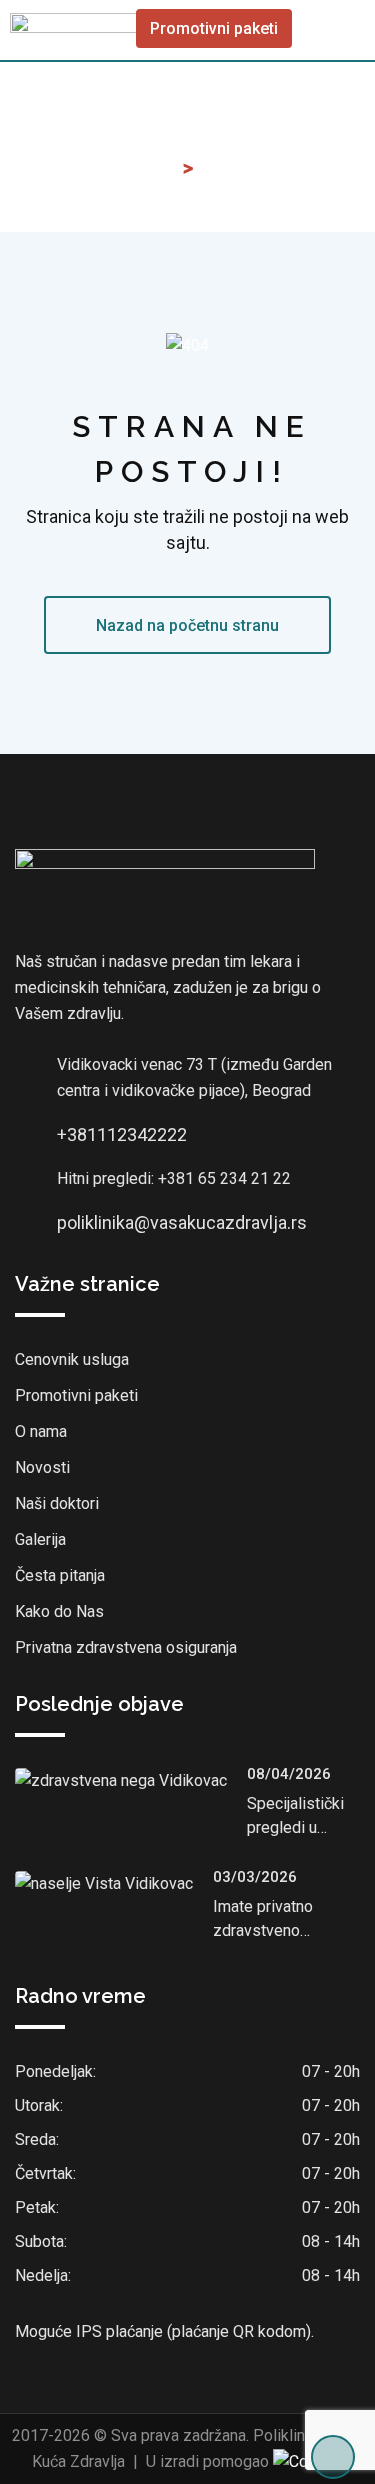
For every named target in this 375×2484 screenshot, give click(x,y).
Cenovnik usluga (72, 1359)
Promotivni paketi (214, 28)
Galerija (40, 1539)
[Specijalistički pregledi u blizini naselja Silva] (131, 1780)
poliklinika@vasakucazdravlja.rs (182, 1222)
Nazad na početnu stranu (187, 625)
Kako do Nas (59, 1611)
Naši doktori (57, 1503)
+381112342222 (122, 1134)
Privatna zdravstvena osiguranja (126, 1647)
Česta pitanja (60, 1575)
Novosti (42, 1467)
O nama (41, 1431)
